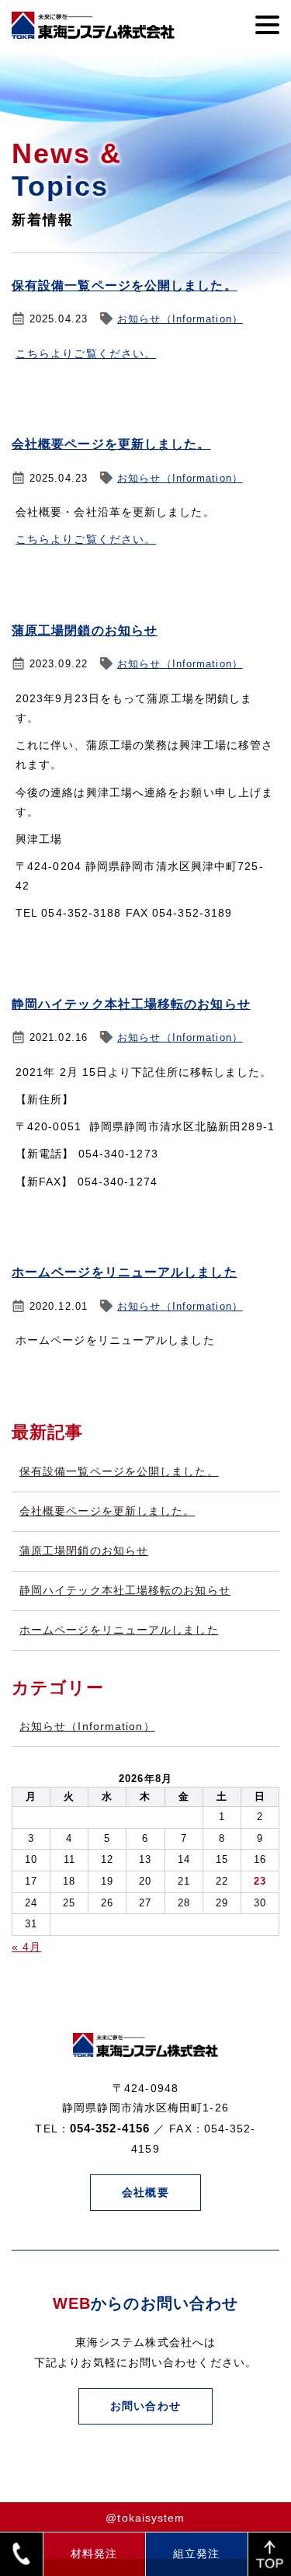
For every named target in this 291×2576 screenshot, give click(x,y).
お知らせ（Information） (180, 319)
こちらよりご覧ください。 (86, 353)
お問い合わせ (145, 2406)
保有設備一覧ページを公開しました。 (125, 285)
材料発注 (94, 2553)
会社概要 (145, 2192)
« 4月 (26, 1947)
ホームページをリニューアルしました (125, 1272)
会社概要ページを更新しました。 (111, 444)
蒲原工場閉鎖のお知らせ (85, 630)
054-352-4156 (110, 2128)
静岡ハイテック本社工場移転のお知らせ (131, 1004)
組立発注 (196, 2553)
